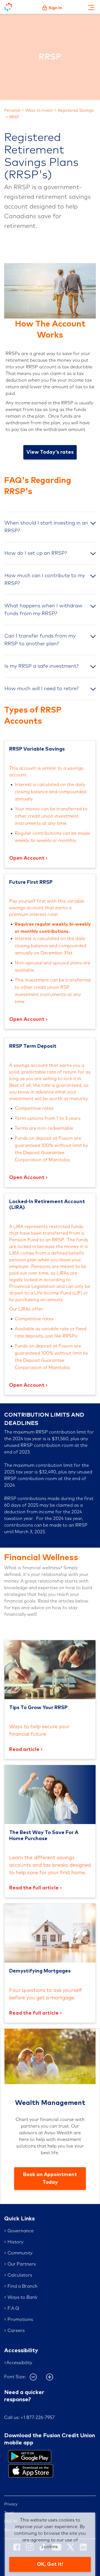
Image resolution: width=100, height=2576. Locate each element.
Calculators (20, 2275)
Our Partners (22, 2264)
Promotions (20, 2320)
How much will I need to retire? (42, 689)
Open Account (27, 858)
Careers (16, 2331)
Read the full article (34, 1888)
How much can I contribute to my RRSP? (45, 580)
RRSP (14, 117)
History (15, 2242)
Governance (21, 2231)
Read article (24, 1750)
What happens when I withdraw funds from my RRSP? (43, 610)
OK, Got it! (50, 2564)
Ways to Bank (22, 2297)
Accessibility (19, 2363)
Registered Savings (76, 111)
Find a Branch (22, 2286)
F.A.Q (13, 2308)
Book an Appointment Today (50, 2179)
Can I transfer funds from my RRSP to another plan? (40, 640)
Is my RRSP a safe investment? (42, 666)
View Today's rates (50, 452)
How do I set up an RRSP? (36, 553)
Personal (12, 111)
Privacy (11, 2504)
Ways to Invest (39, 111)
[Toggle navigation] (91, 7)
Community (20, 2253)
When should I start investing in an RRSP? (46, 527)
